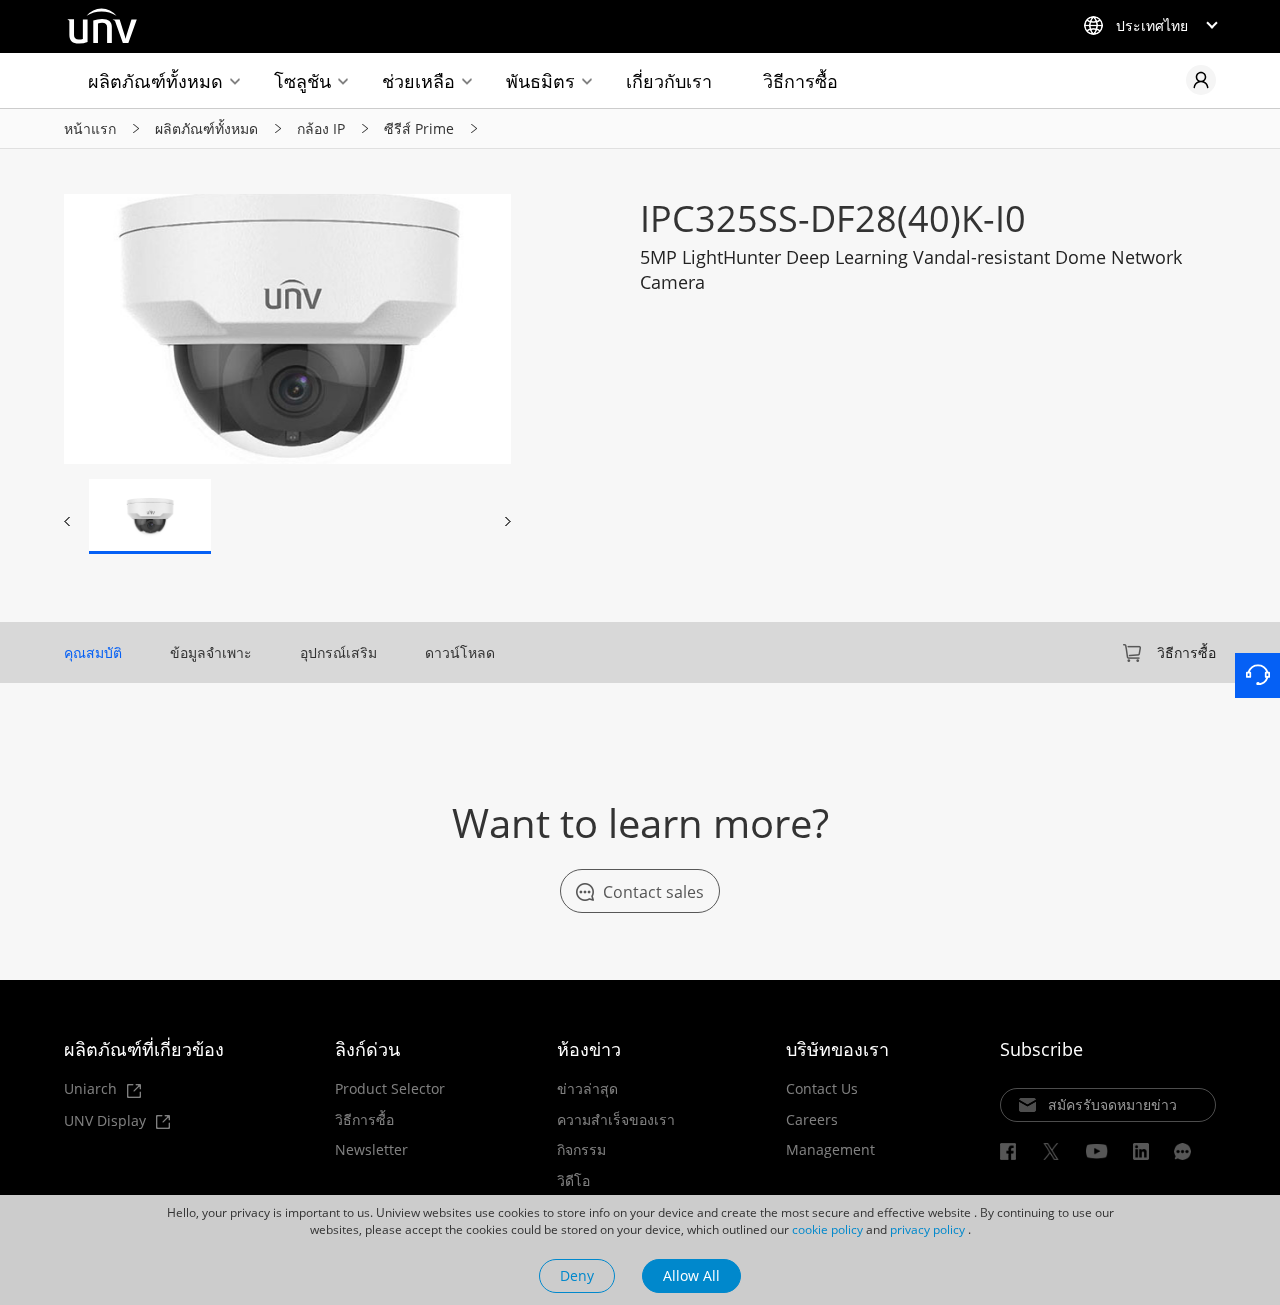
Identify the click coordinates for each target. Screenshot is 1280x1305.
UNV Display (107, 1121)
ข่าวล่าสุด (587, 1089)
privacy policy (927, 1229)
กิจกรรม (581, 1150)
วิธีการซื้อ (800, 81)
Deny (577, 1275)
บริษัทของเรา (837, 1049)
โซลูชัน (302, 81)
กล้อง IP (321, 128)
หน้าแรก (90, 128)
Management (830, 1150)
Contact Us (822, 1089)
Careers (812, 1120)
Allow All (691, 1275)
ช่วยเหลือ (418, 81)
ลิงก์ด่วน (367, 1049)
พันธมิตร (540, 81)
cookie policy (827, 1229)
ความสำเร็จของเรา (616, 1120)
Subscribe (1041, 1049)
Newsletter (371, 1150)
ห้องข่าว (589, 1049)
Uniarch (92, 1089)
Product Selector (390, 1089)
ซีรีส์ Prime (419, 128)
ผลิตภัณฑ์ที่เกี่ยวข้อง (144, 1049)
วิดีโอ (573, 1181)
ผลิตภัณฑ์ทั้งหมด (155, 81)
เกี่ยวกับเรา (669, 81)
